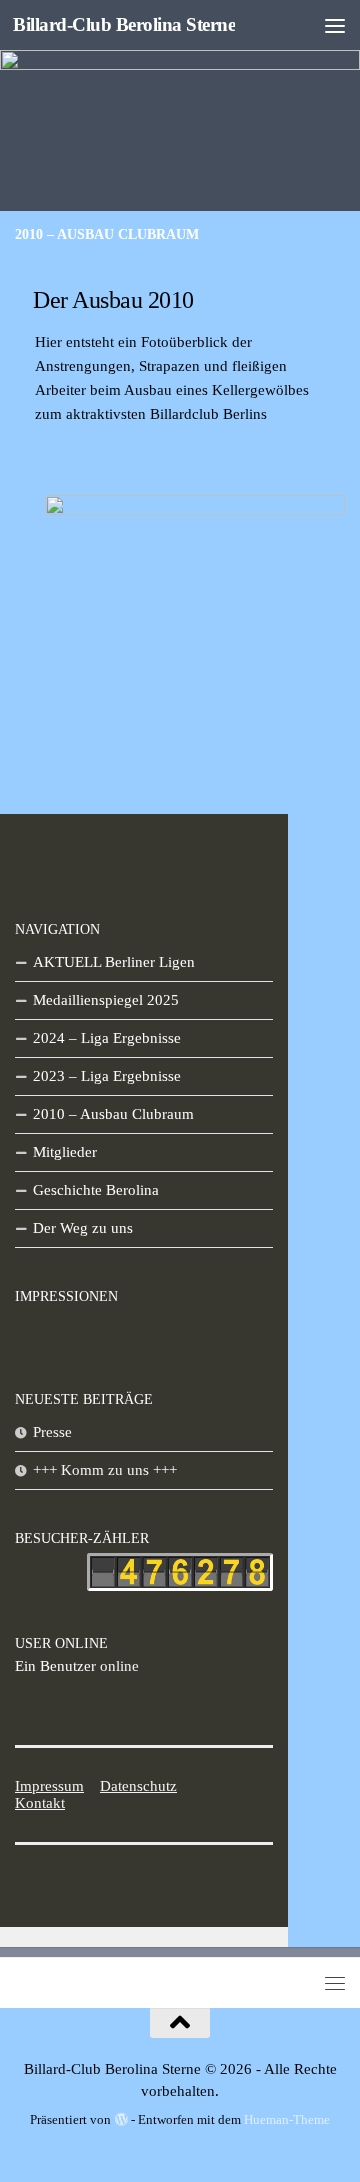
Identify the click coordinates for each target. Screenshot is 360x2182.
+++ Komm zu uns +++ (105, 1470)
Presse (52, 1432)
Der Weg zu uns (83, 1228)
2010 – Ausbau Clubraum (113, 1114)
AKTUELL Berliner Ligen (114, 962)
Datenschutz (138, 1786)
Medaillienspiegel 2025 (106, 1000)
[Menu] (335, 25)
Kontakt (40, 1803)
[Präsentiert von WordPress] (120, 2119)
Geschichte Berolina (96, 1190)
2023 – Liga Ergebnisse (107, 1076)
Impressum (49, 1786)
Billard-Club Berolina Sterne (124, 24)
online (77, 1666)
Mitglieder (65, 1152)
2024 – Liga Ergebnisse (107, 1038)
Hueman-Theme (287, 2119)
